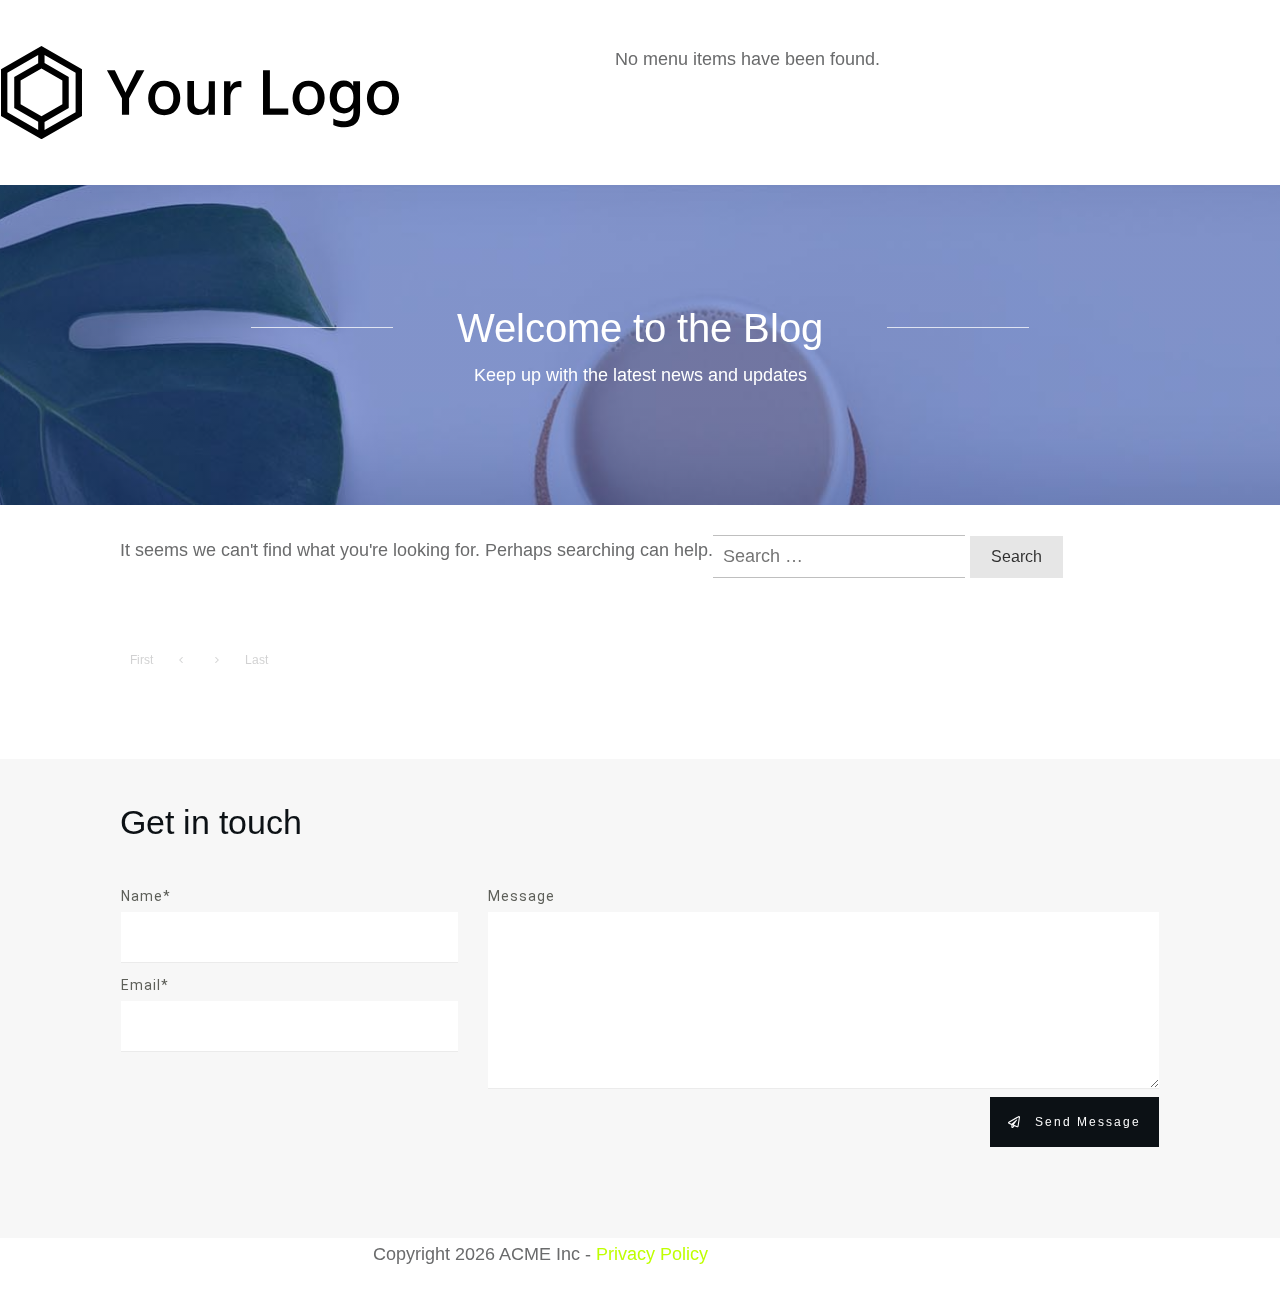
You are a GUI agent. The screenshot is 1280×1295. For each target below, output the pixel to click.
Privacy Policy (652, 1254)
